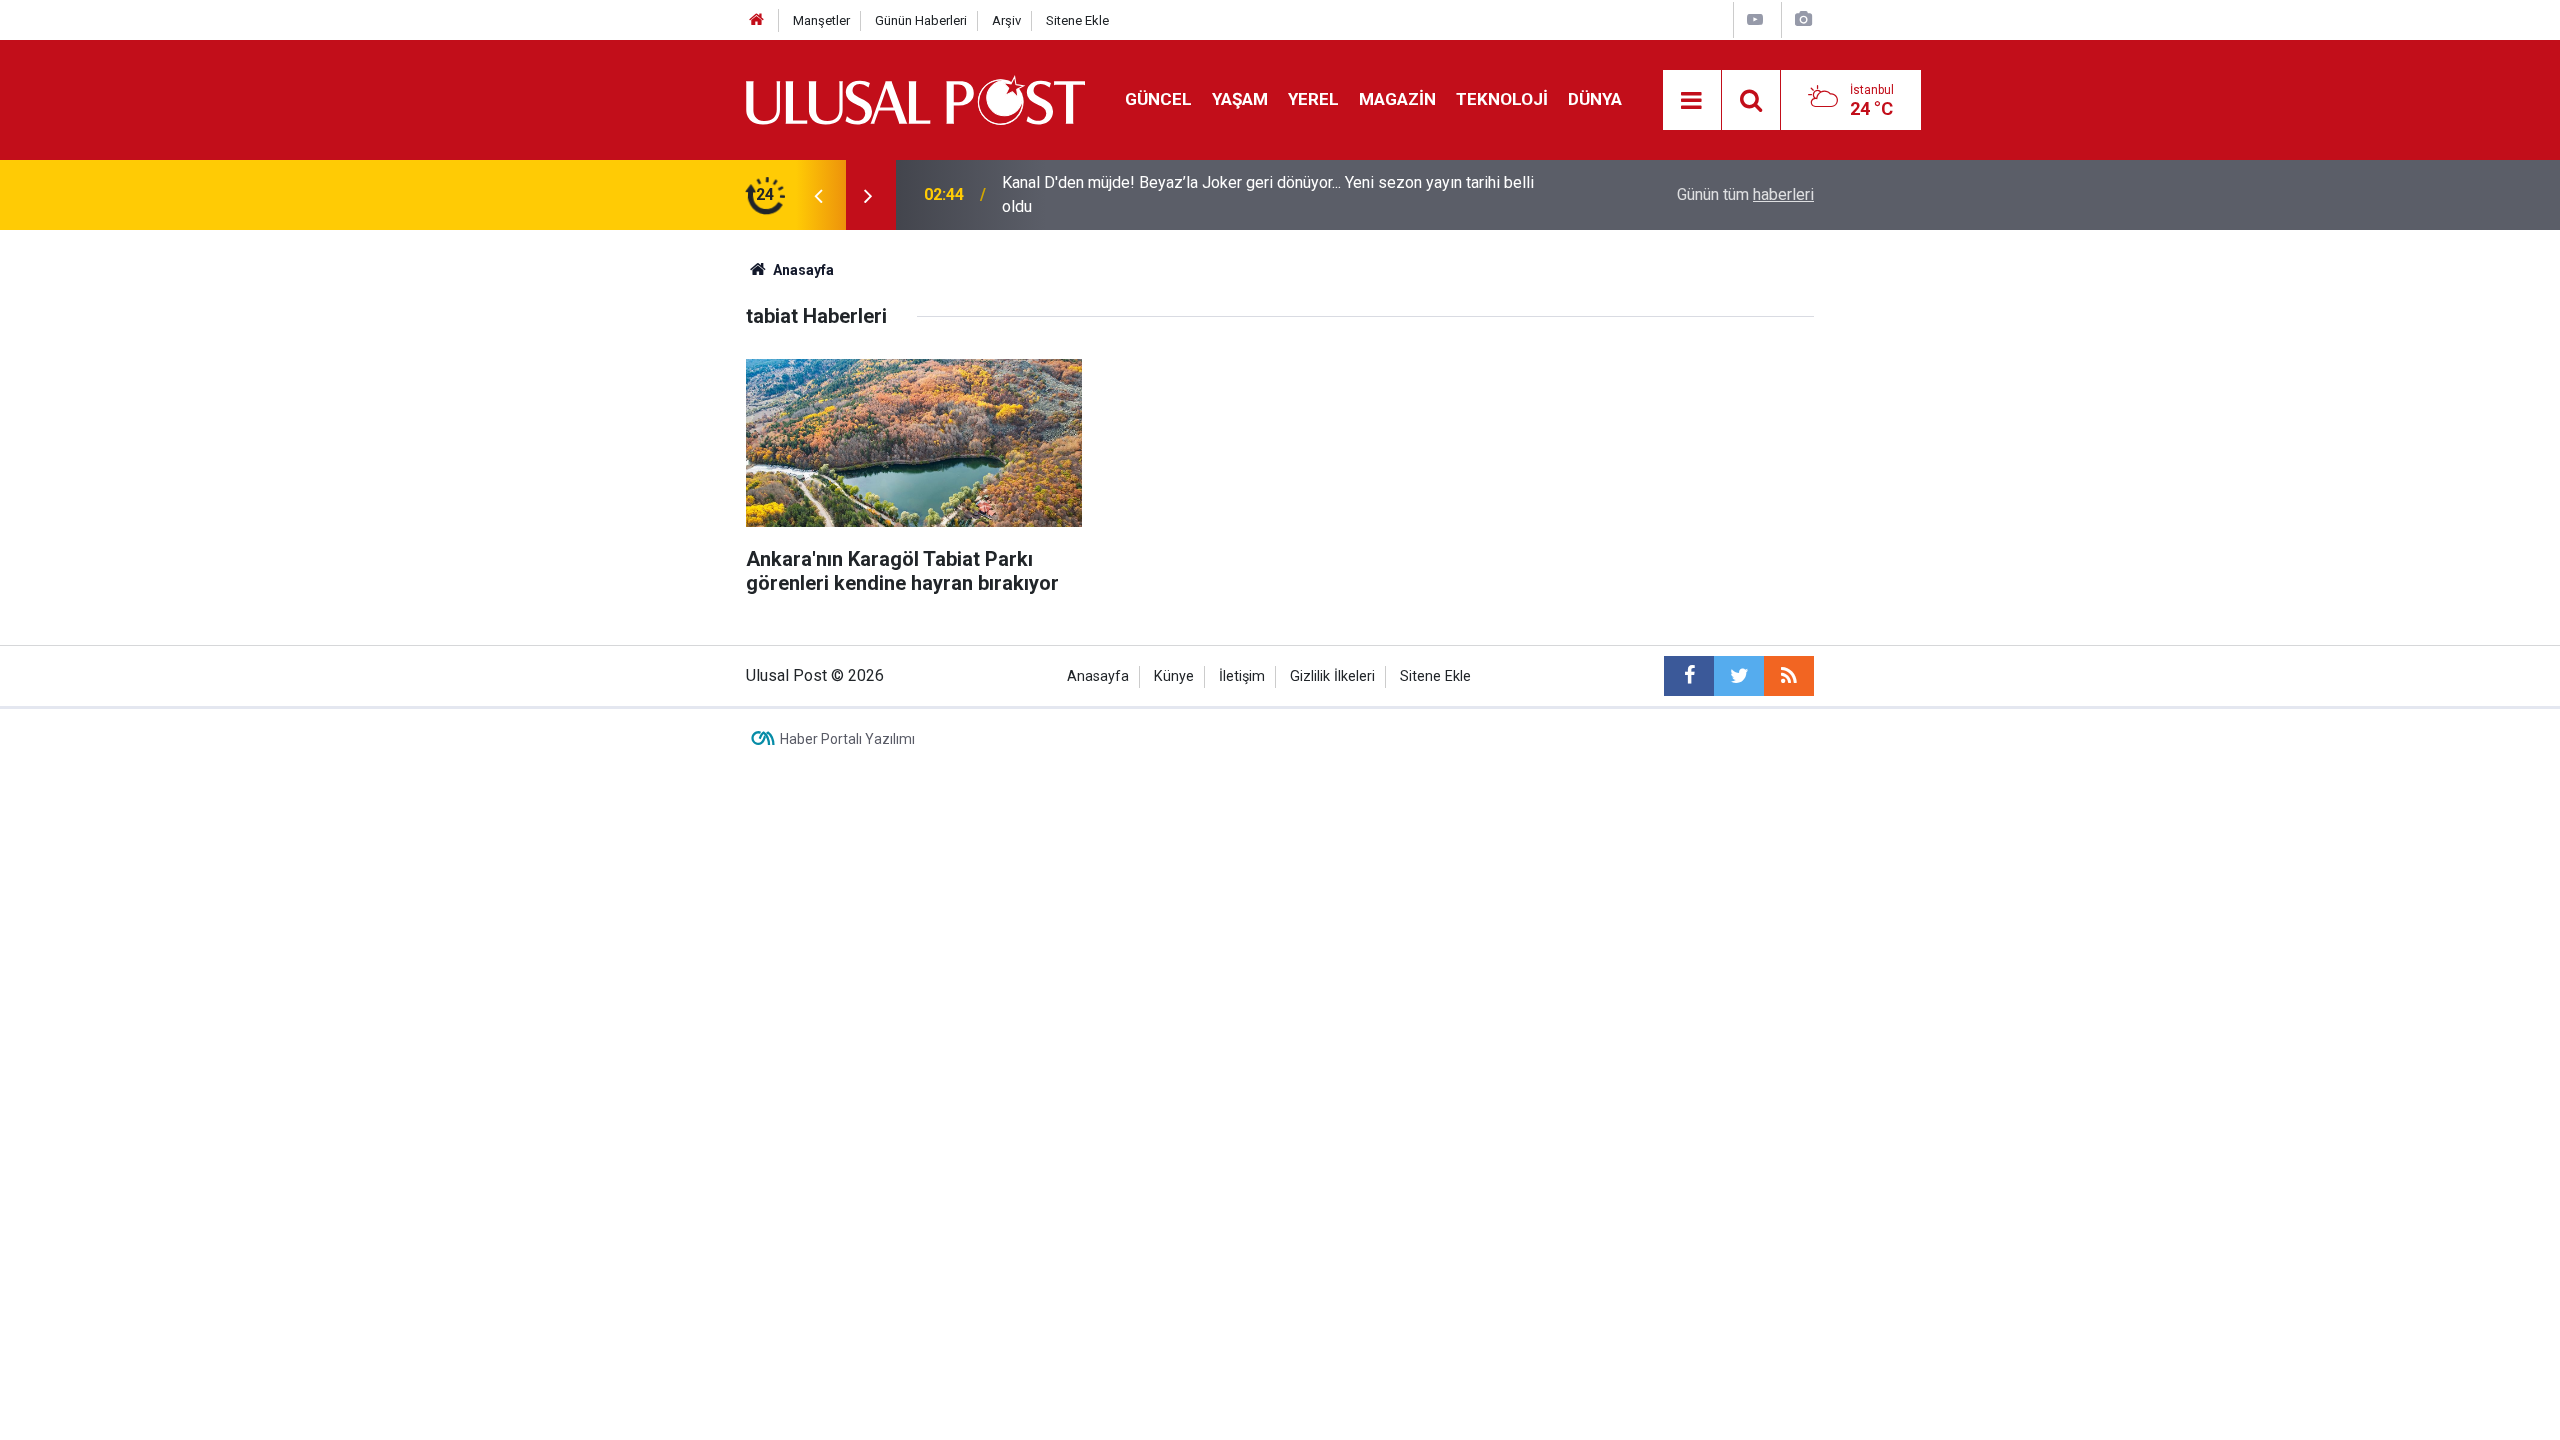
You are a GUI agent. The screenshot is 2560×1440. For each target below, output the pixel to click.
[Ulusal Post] (915, 98)
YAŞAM (1240, 99)
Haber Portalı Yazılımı (847, 739)
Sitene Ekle (1077, 20)
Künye (1174, 676)
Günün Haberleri (921, 20)
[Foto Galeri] (1803, 19)
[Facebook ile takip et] (1689, 676)
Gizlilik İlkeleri (1332, 676)
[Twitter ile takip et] (1739, 676)
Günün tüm (1745, 194)
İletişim (1242, 676)
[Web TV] (1755, 19)
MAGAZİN (1397, 99)
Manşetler (821, 20)
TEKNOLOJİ (1502, 99)
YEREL (1313, 99)
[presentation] (818, 195)
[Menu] (1692, 101)
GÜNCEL (1158, 99)
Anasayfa (1098, 676)
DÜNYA (1595, 99)
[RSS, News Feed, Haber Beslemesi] (1789, 676)
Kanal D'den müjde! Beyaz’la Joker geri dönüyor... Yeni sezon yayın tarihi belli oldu (1268, 194)
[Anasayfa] (757, 20)
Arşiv (1006, 20)
